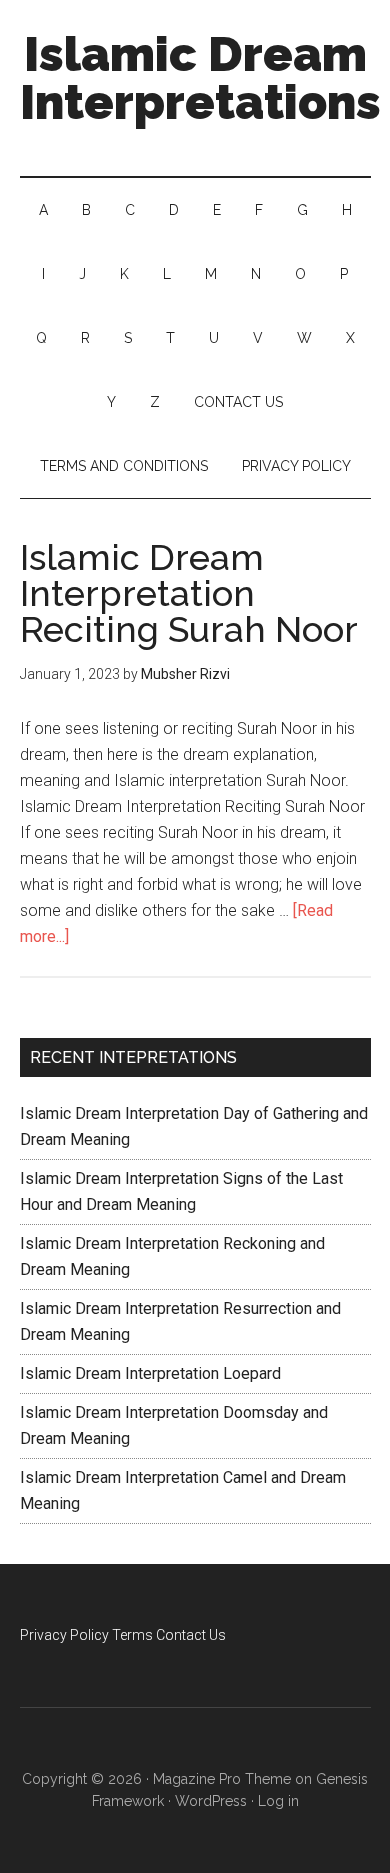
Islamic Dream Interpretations (200, 78)
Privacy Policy (64, 1635)
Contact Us (191, 1635)
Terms (132, 1635)
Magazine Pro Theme (222, 1779)
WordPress (211, 1801)
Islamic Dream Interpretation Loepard (150, 1373)
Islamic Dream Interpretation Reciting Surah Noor (189, 593)
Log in (278, 1801)
